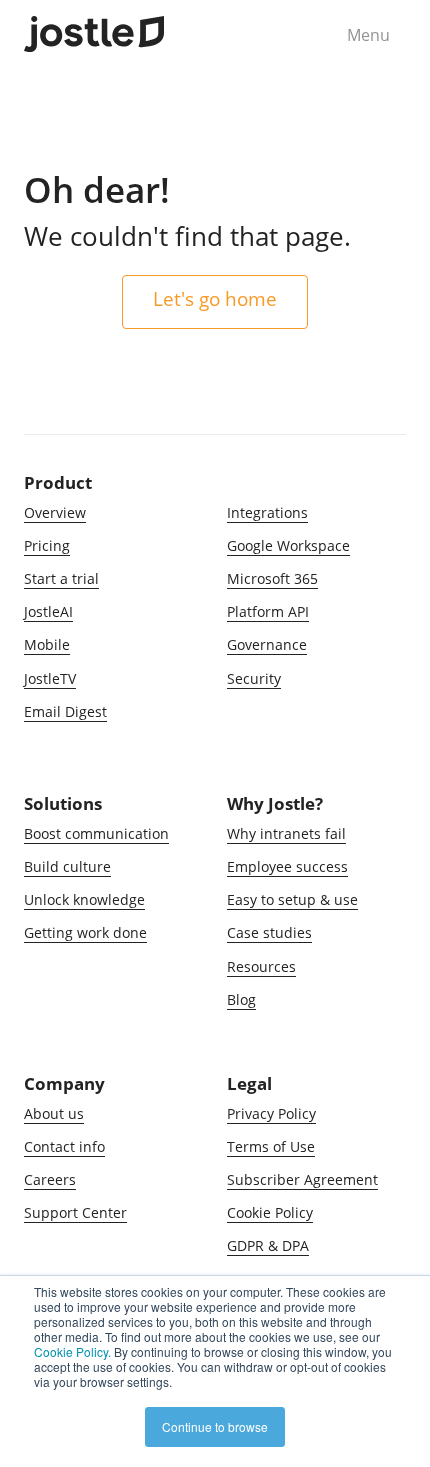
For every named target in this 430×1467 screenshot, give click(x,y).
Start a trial (61, 578)
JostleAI (48, 611)
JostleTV (50, 678)
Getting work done (85, 932)
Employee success (287, 866)
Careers (50, 1179)
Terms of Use (271, 1146)
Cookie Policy (270, 1212)
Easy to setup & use (292, 899)
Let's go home (215, 298)
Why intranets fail (286, 833)
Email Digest (65, 711)
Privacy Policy (271, 1113)
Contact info (64, 1146)
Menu (368, 35)
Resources (261, 966)
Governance (267, 644)
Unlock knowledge (84, 899)
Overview (55, 512)
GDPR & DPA (268, 1245)
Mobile (47, 644)
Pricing (47, 545)
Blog (241, 999)
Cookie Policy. (72, 1351)
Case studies (269, 932)
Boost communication (96, 833)
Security (254, 678)
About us (54, 1113)
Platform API (268, 611)
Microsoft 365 (272, 578)
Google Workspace (288, 545)
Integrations (267, 512)
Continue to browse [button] (215, 1426)
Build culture (67, 866)
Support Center (75, 1212)
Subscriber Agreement (302, 1179)
